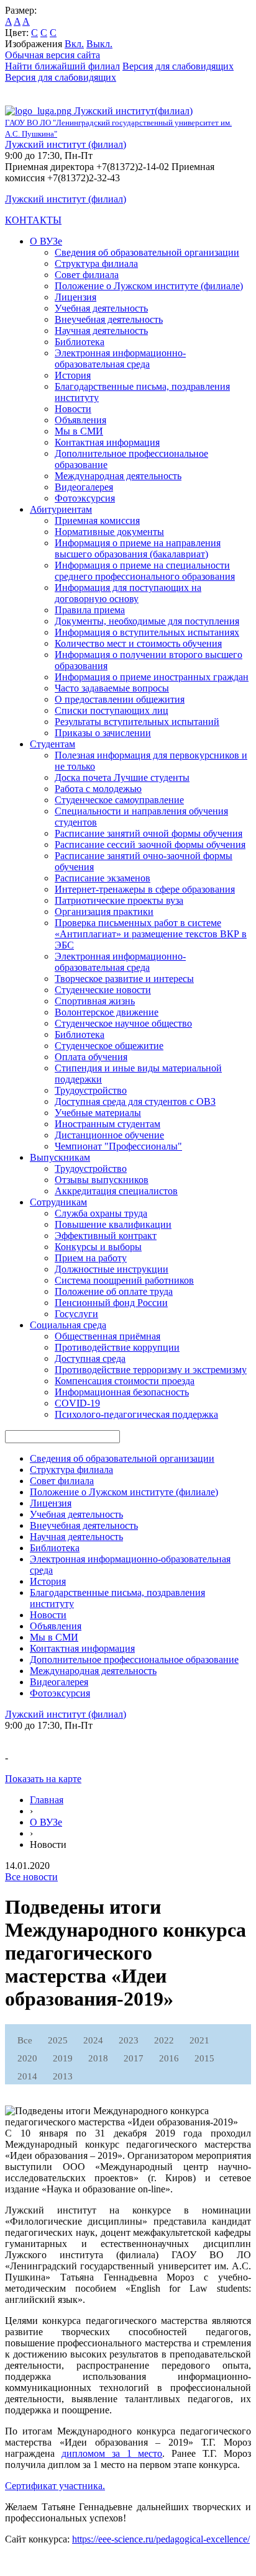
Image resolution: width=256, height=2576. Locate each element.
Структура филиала (96, 263)
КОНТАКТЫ (33, 220)
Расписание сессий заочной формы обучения (150, 844)
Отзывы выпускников (102, 1180)
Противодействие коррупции (117, 1347)
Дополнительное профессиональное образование (134, 1660)
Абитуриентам (61, 509)
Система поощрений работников (124, 1280)
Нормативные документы (109, 532)
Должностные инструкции (112, 1269)
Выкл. (99, 44)
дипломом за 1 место (112, 2453)
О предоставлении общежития (120, 699)
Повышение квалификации (113, 1224)
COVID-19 (77, 1403)
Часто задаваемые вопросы (112, 688)
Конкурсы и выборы (98, 1247)
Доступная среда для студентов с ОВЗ (135, 1101)
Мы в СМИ (79, 431)
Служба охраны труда (101, 1213)
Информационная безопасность (122, 1392)
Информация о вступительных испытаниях (147, 632)
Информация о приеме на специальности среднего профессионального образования (145, 571)
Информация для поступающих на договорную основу (128, 593)
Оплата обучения (91, 1057)
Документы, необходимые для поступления (147, 621)
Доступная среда (90, 1358)
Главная (47, 1800)
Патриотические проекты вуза (119, 900)
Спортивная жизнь (95, 1001)
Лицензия (75, 297)
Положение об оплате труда (114, 1291)
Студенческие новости (103, 990)
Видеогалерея (84, 487)
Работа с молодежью (98, 789)
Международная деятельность (118, 476)
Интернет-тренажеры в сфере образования (145, 889)
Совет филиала (87, 275)
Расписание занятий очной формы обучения (149, 833)
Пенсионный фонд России (111, 1303)
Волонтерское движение (107, 1012)
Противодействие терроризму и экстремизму (151, 1370)
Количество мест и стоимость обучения (138, 643)
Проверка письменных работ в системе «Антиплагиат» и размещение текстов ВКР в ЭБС (151, 934)
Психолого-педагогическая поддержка (136, 1414)
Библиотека (80, 342)
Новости (73, 409)
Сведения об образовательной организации (147, 252)
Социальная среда (68, 1325)
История (73, 375)
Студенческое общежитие (109, 1046)
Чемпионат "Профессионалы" (118, 1146)
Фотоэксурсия (85, 498)
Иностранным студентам (107, 1124)
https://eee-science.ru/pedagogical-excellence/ (161, 2539)
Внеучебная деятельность (109, 319)
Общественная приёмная (107, 1336)
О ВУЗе (46, 241)
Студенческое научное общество (123, 1023)
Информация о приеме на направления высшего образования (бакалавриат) (138, 548)
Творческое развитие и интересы (124, 979)
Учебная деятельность (101, 308)
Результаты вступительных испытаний (137, 722)
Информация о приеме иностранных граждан (152, 677)
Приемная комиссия (97, 520)
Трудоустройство (91, 1090)
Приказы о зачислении (103, 733)
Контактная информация (107, 442)
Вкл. (74, 44)
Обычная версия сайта (53, 55)
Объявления (80, 420)
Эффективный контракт (106, 1236)
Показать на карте (43, 1779)
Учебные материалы (98, 1113)
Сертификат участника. (55, 2486)
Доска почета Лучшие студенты (122, 777)
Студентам (53, 744)
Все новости (31, 1877)
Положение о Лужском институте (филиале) (149, 286)
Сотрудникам (58, 1202)
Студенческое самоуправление (119, 800)
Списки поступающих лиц (112, 710)
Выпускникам (60, 1157)
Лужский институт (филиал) (66, 144)
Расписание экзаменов (103, 878)
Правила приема (90, 610)
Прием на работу (91, 1258)
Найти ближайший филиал (62, 66)
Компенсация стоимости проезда (125, 1381)
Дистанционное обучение (109, 1135)
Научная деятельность (101, 331)
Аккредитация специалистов (116, 1191)
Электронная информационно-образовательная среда (120, 358)
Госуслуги (76, 1314)
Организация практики (104, 912)
